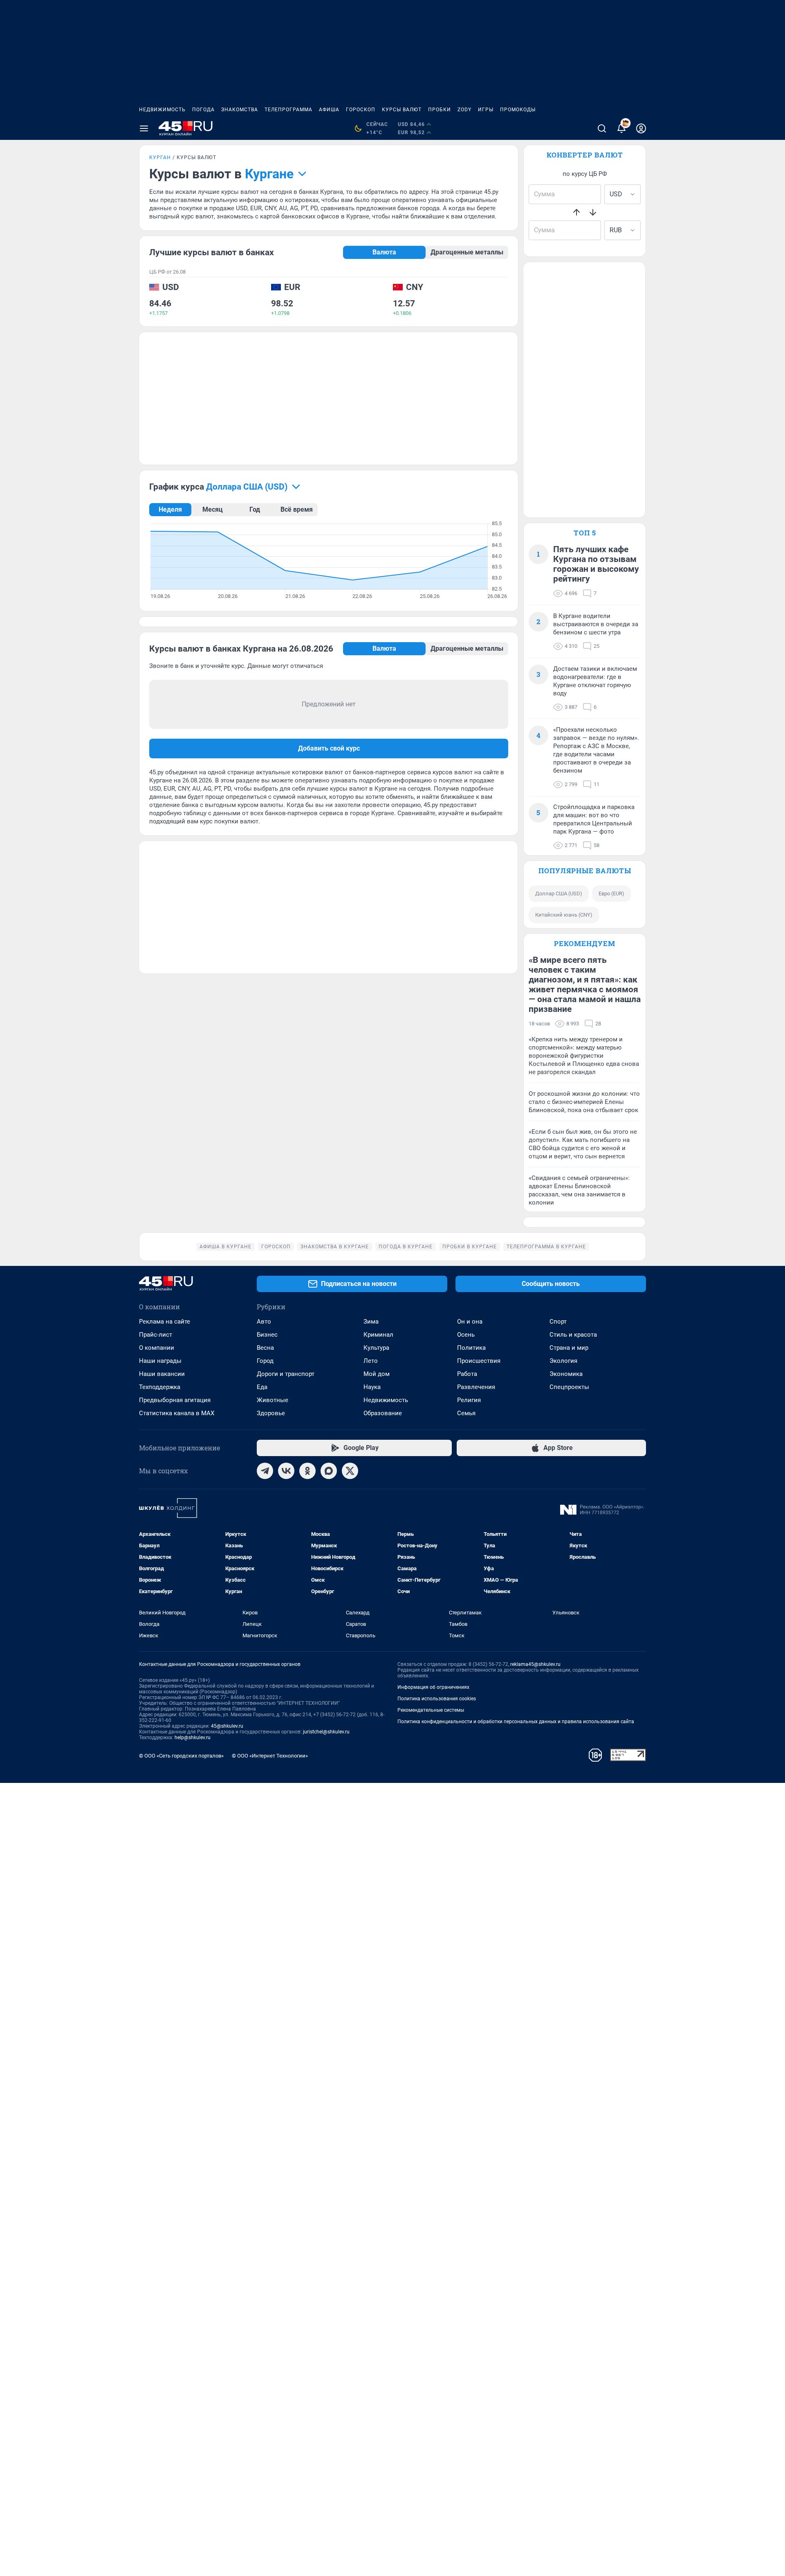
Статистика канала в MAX (177, 1413)
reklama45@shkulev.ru (535, 1664)
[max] (329, 1471)
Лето (371, 1361)
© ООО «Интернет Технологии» (270, 1756)
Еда (262, 1387)
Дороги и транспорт (286, 1374)
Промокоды (518, 110)
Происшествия (479, 1361)
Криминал (378, 1335)
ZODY (464, 110)
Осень (466, 1335)
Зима (371, 1322)
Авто (264, 1322)
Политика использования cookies (437, 1699)
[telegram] (265, 1471)
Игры (486, 110)
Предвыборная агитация (175, 1400)
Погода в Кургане (406, 1247)
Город (265, 1361)
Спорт (558, 1322)
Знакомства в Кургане (335, 1247)
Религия (469, 1400)
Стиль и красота (573, 1335)
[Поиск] (602, 128)
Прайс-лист (156, 1335)
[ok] (307, 1471)
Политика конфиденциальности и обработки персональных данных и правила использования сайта (516, 1722)
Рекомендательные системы (431, 1710)
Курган (160, 157)
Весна (265, 1348)
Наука (372, 1387)
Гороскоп (361, 110)
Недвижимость (162, 110)
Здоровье (271, 1413)
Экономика (566, 1374)
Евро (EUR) (611, 894)
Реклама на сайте (165, 1322)
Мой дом (377, 1374)
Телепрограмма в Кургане (546, 1247)
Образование (383, 1413)
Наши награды (160, 1361)
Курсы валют (402, 110)
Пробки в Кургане (470, 1247)
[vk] (286, 1471)
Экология (563, 1361)
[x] (350, 1471)
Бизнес (267, 1335)
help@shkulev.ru (193, 1738)
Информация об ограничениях (433, 1687)
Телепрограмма (288, 110)
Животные (273, 1400)
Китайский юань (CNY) (564, 915)
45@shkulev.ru (227, 1726)
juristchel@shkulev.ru (326, 1732)
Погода (203, 110)
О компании (157, 1348)
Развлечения (476, 1387)
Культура (376, 1348)
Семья (466, 1413)
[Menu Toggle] (144, 128)
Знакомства (240, 110)
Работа (467, 1374)
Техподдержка (160, 1387)
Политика (471, 1348)
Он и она (470, 1322)
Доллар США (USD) (559, 894)
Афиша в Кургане (225, 1247)
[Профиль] (641, 128)
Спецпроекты (569, 1387)
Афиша (329, 110)
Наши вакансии (162, 1374)
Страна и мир (569, 1348)
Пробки (440, 110)
